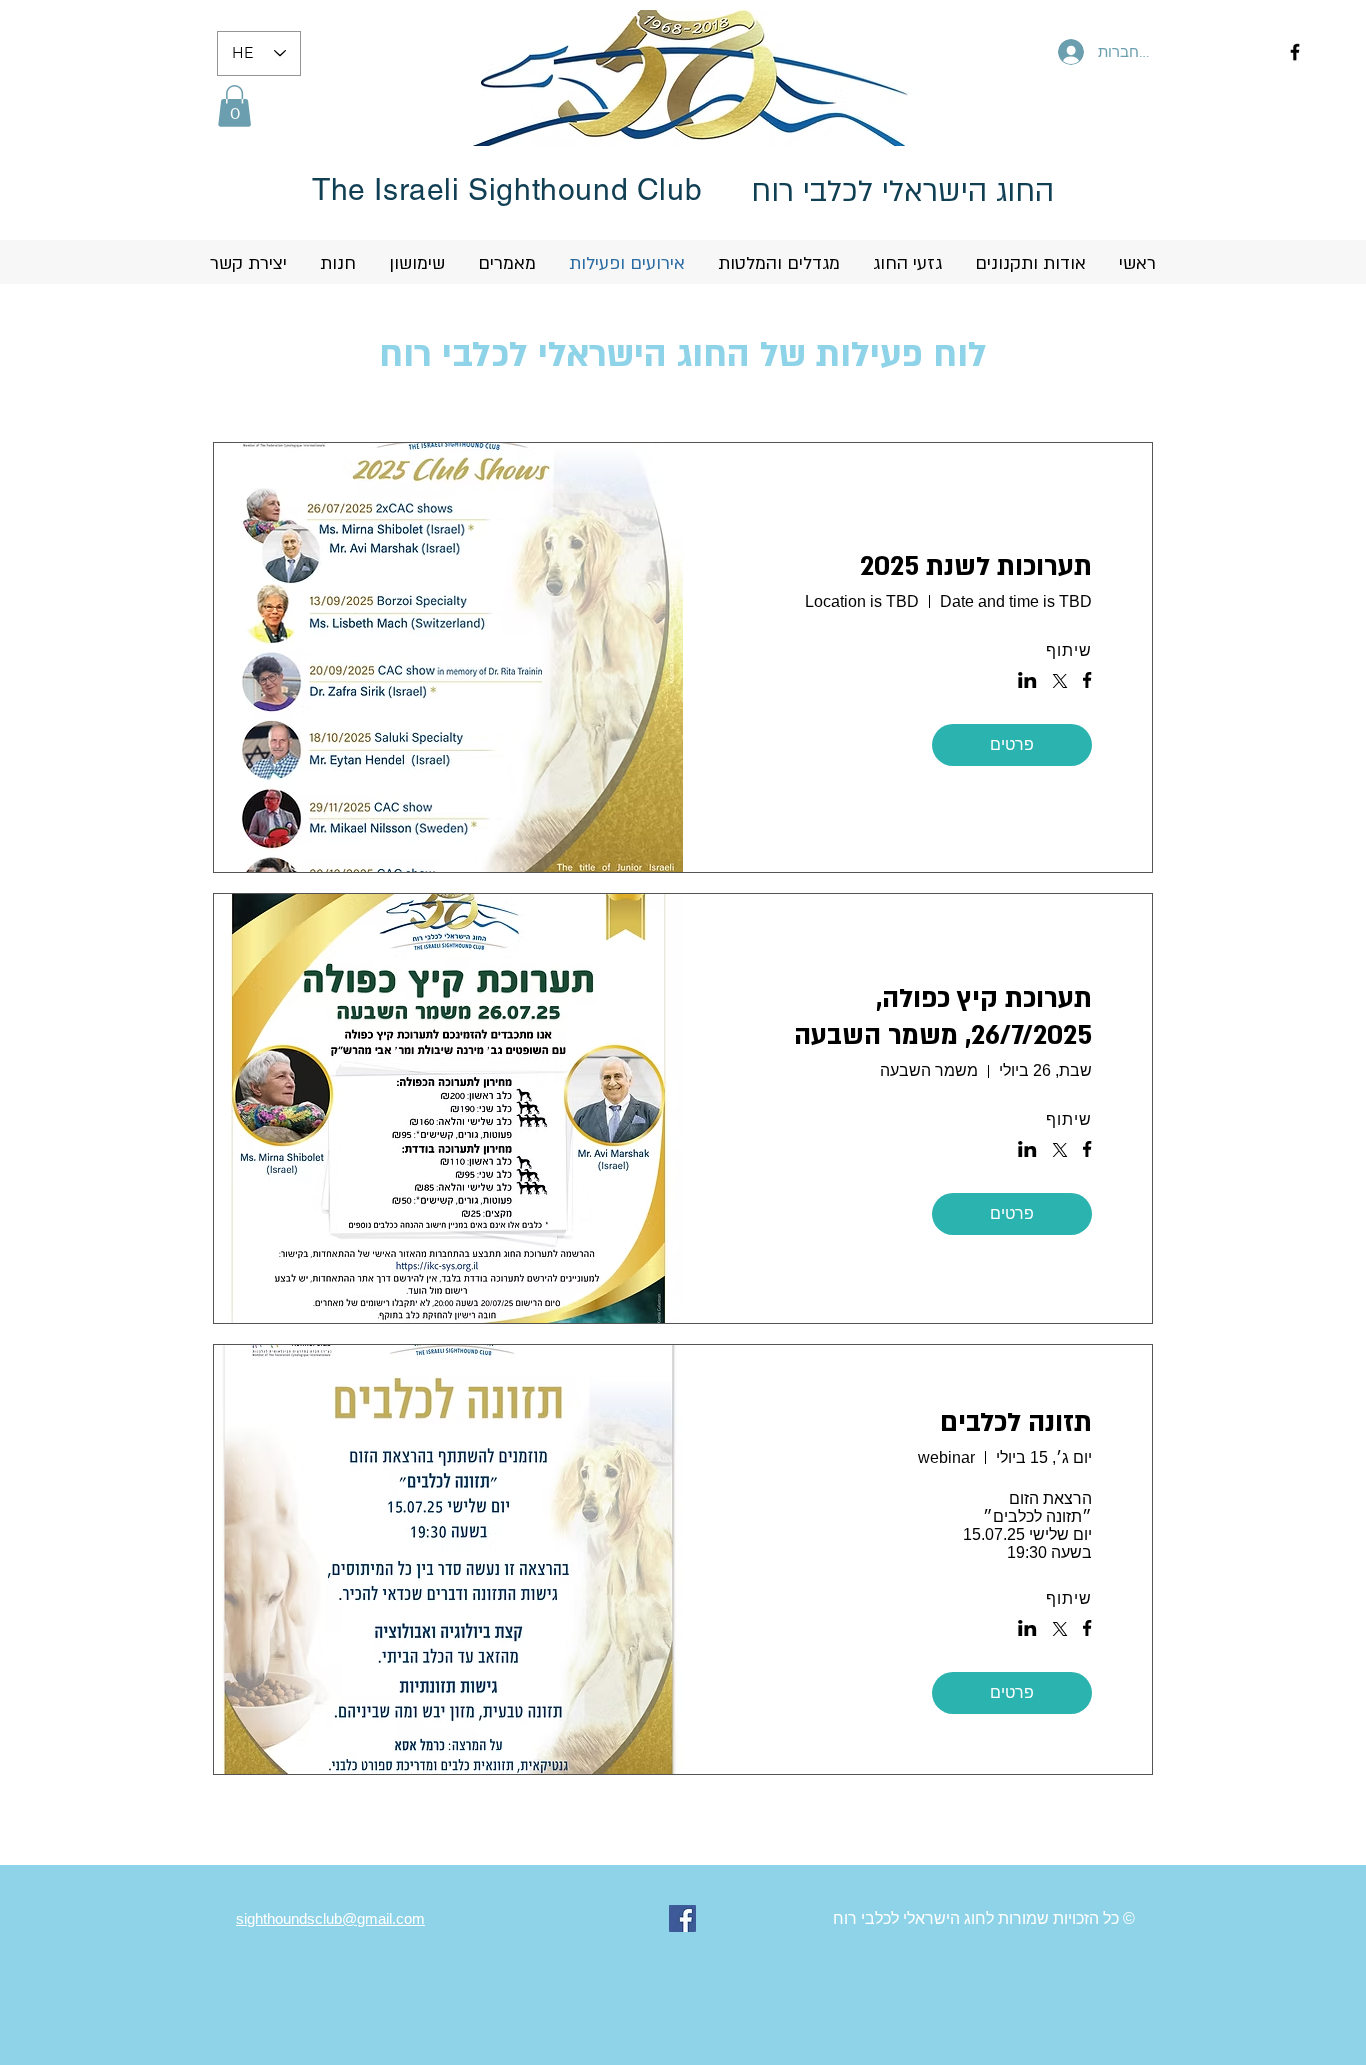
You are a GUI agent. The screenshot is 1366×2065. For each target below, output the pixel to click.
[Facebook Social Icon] (682, 1918)
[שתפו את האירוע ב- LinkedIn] (1027, 682)
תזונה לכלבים (1016, 1423)
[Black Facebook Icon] (1295, 52)
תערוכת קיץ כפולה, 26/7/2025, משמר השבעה (943, 1017)
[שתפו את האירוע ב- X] (1060, 683)
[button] (234, 106)
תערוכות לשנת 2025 (976, 567)
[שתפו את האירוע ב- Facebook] (1087, 682)
